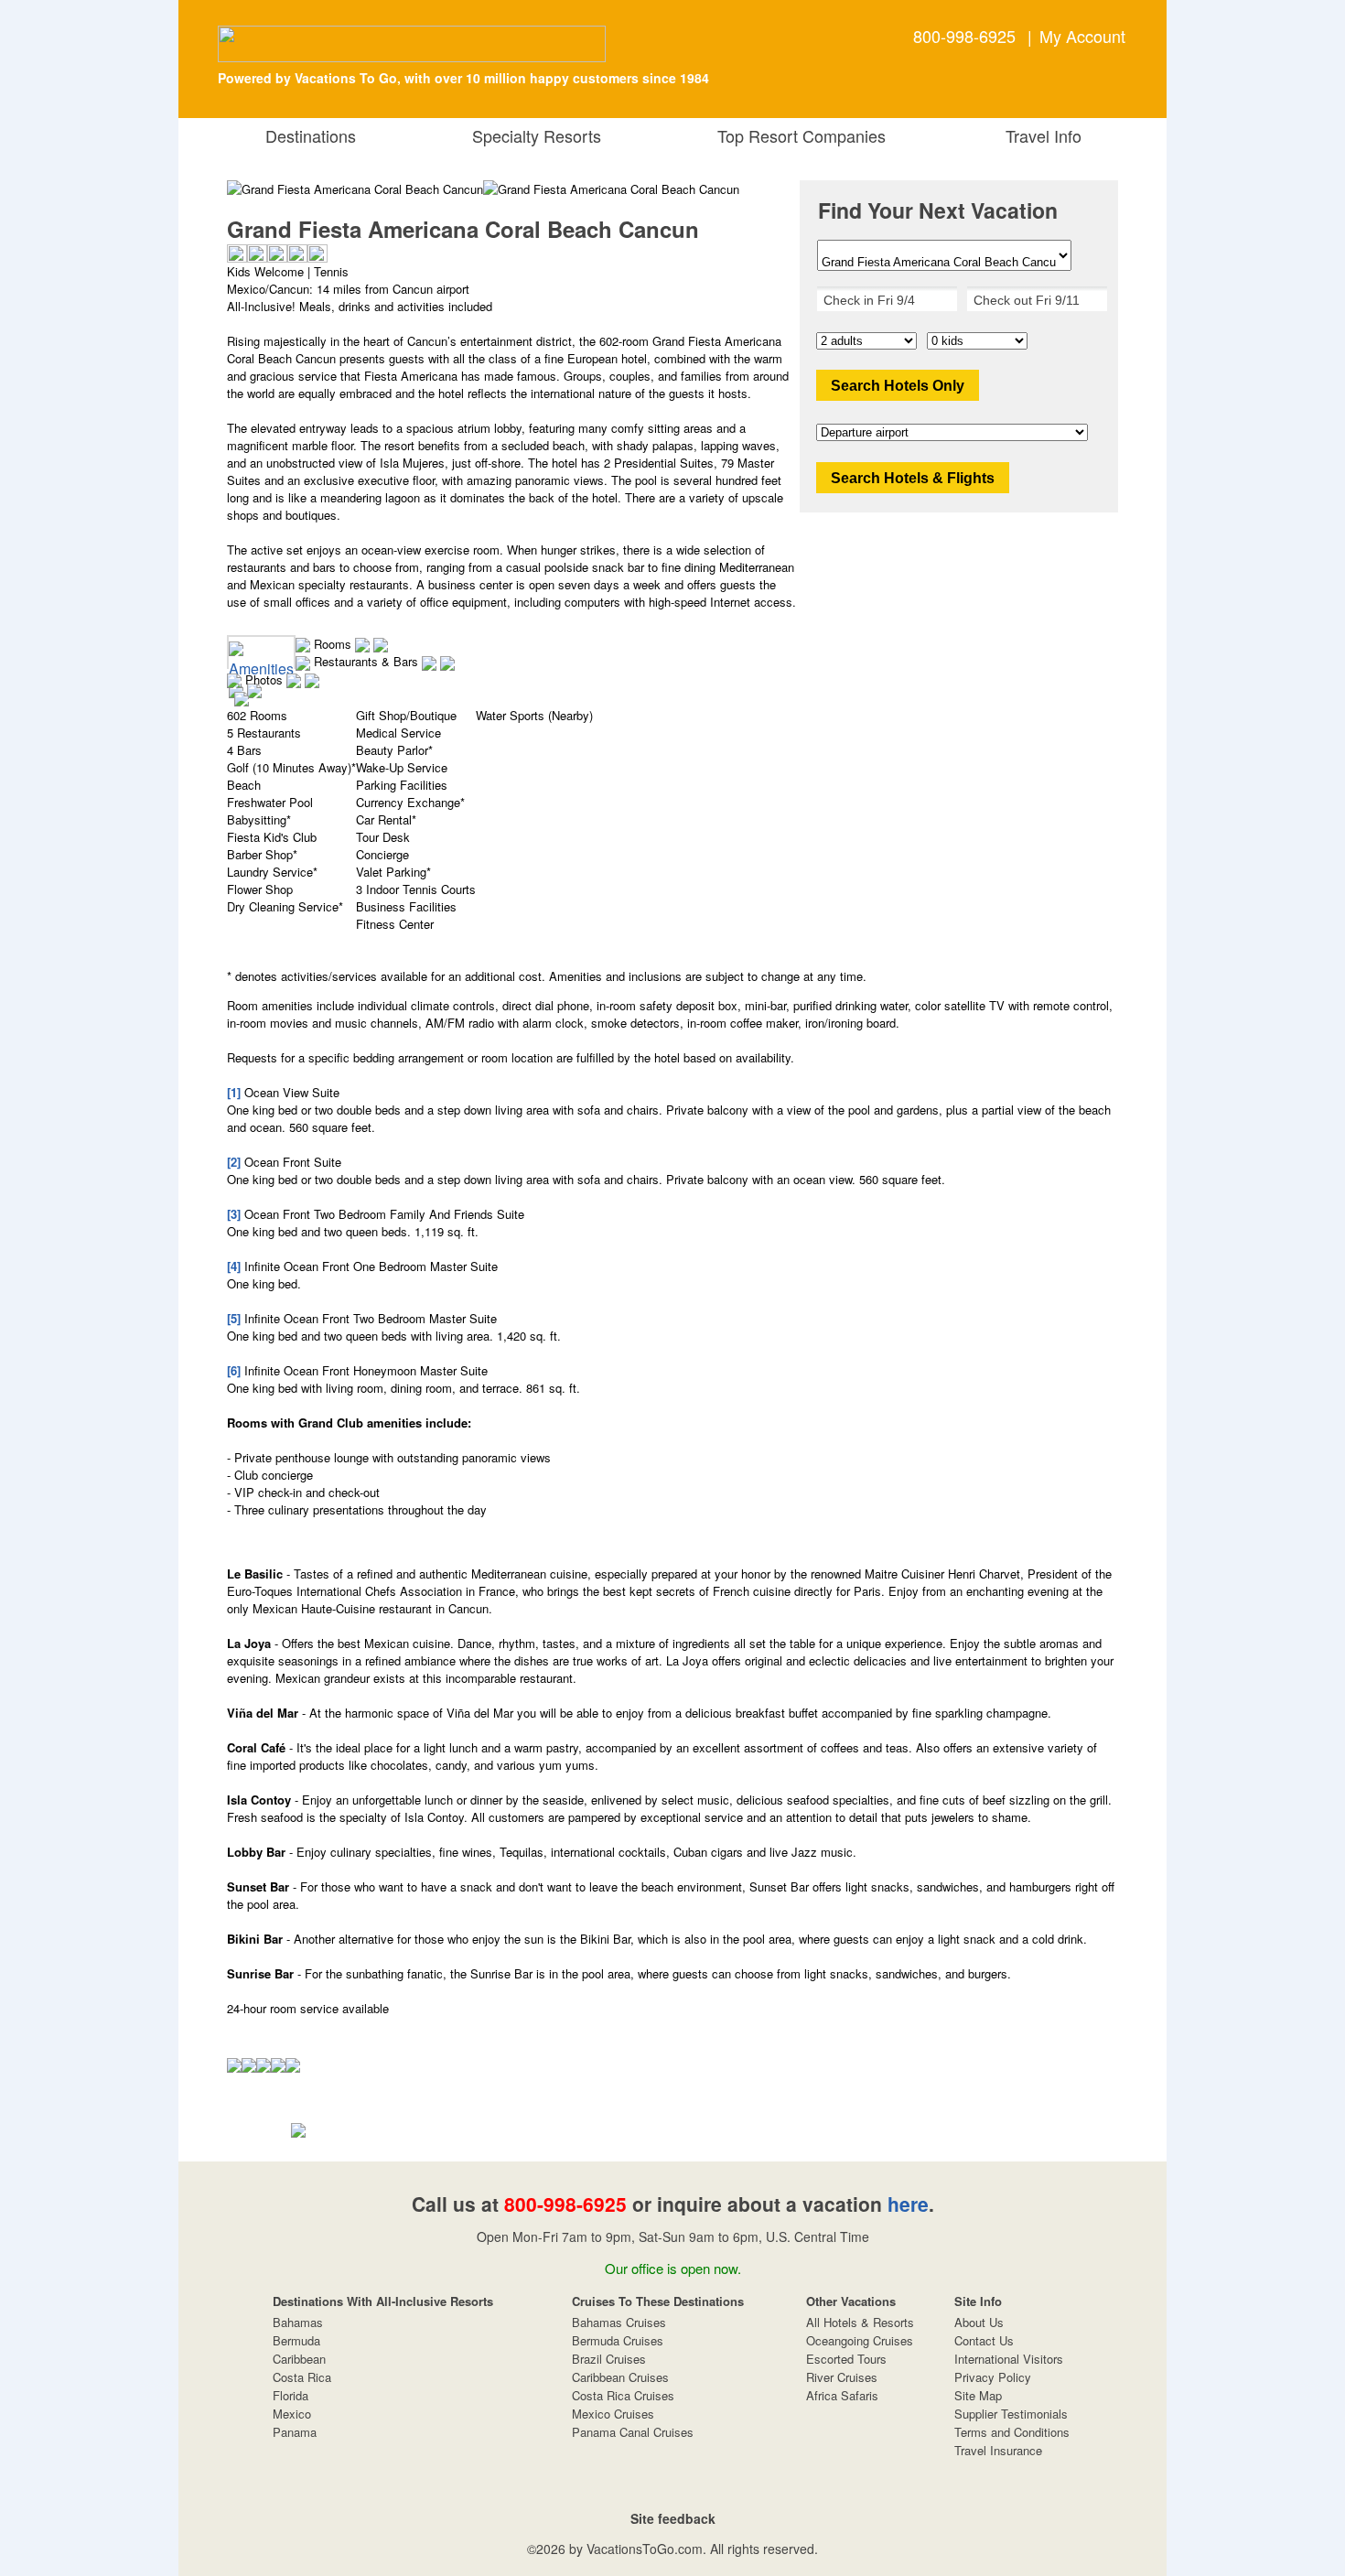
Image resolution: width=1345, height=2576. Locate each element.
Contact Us (984, 2340)
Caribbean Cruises (620, 2377)
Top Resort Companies (797, 135)
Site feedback (673, 2518)
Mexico (292, 2414)
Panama (295, 2432)
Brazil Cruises (609, 2359)
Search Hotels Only (898, 386)
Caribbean (299, 2359)
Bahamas (298, 2322)
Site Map (978, 2395)
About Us (979, 2322)
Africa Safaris (842, 2395)
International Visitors (1009, 2359)
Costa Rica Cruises (623, 2395)
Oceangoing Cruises (860, 2340)
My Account (1082, 36)
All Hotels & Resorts (860, 2322)
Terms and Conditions (1012, 2432)
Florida (291, 2395)
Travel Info (1039, 135)
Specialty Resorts (532, 135)
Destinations (306, 135)
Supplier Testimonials (1011, 2414)
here (908, 2204)
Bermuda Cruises (618, 2340)
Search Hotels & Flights (913, 478)
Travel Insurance (998, 2450)
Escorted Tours (846, 2359)
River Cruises (842, 2377)
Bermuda (296, 2340)
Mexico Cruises (613, 2414)
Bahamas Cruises (619, 2322)
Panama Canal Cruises (633, 2432)
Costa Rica (302, 2377)
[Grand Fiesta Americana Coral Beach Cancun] (611, 189)
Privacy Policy (993, 2377)
